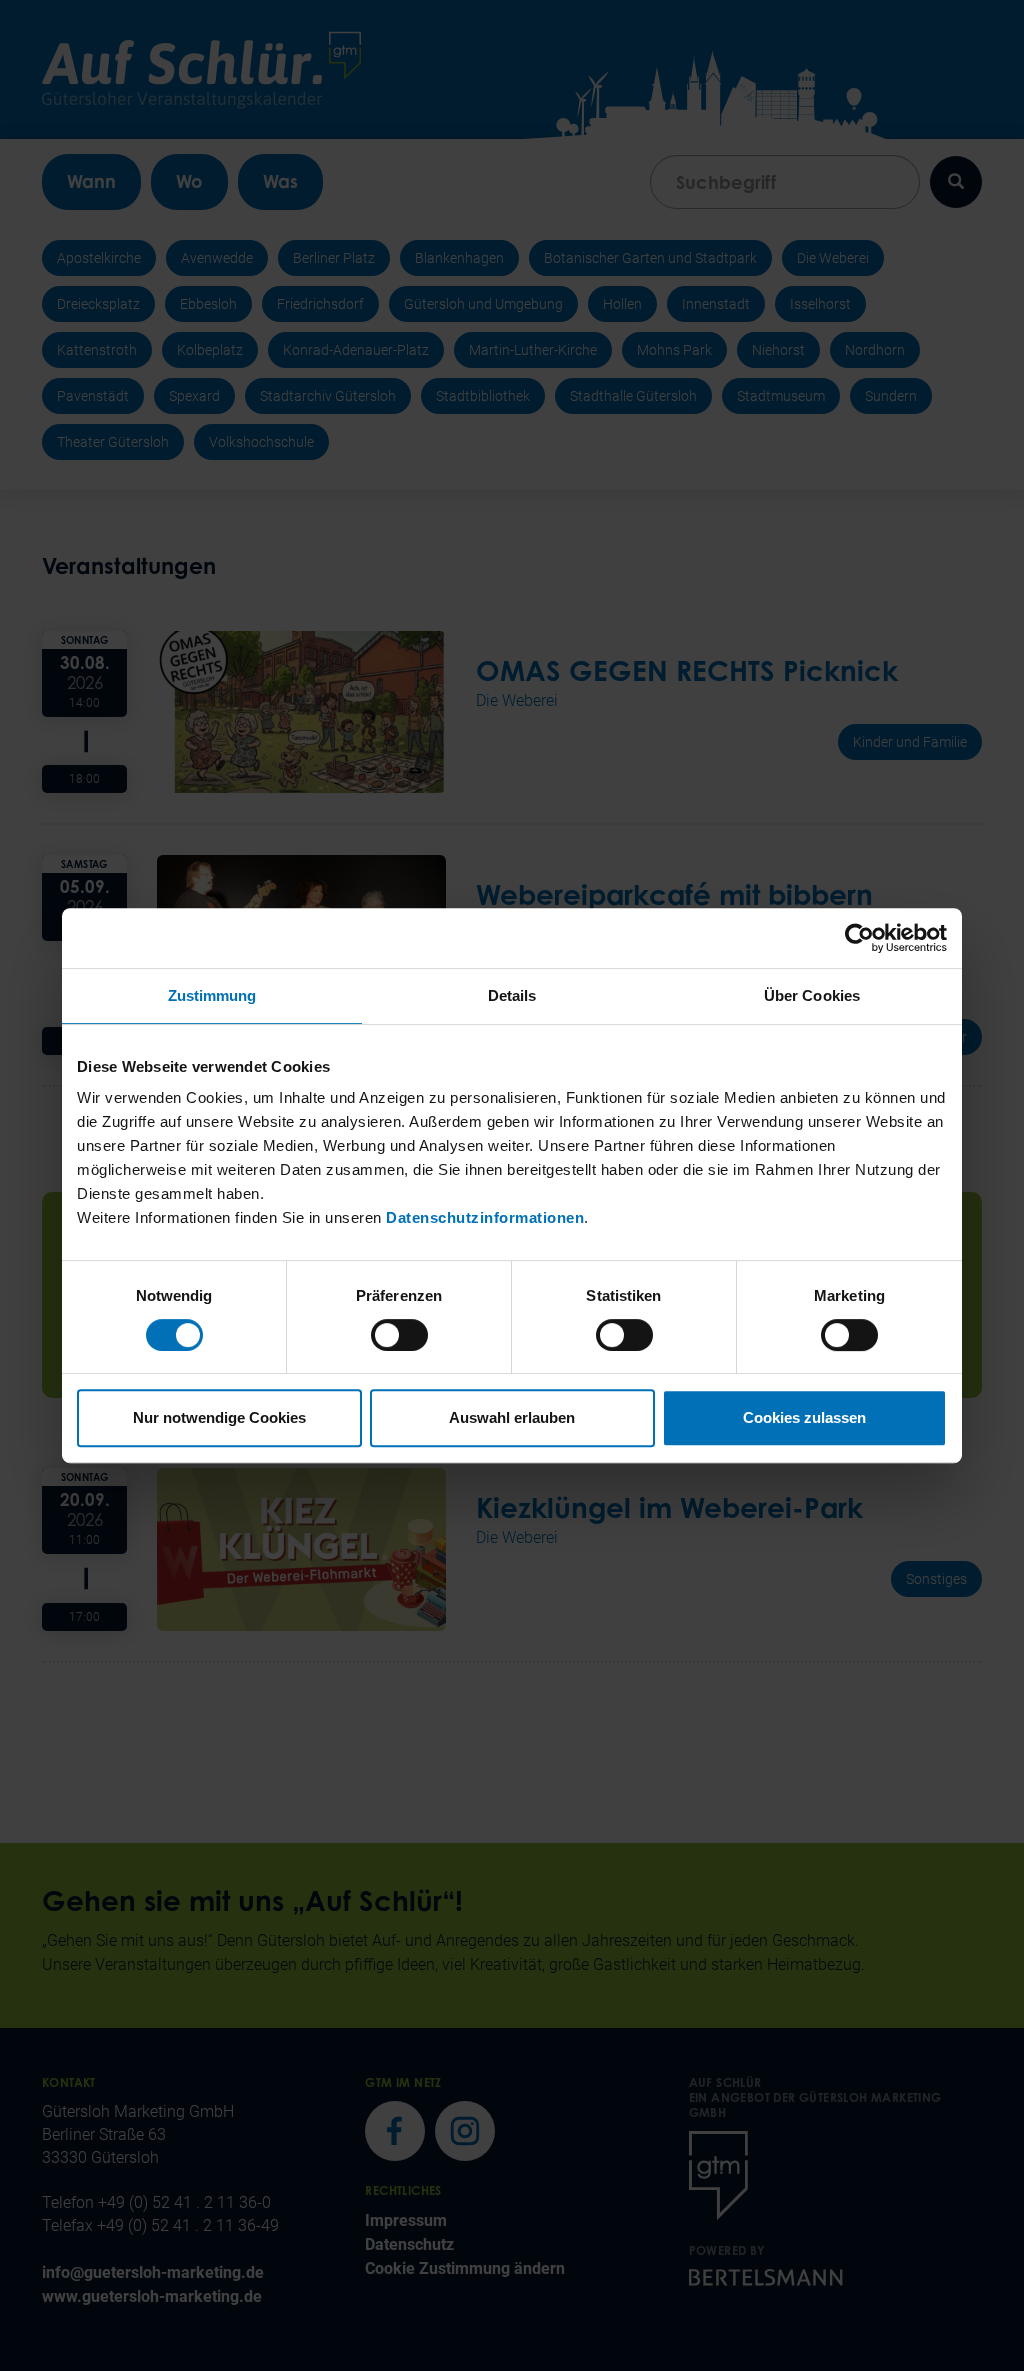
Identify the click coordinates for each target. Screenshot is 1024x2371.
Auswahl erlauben (512, 1417)
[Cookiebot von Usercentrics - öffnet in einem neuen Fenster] (859, 938)
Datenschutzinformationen (485, 1217)
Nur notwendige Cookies (219, 1417)
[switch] (399, 1335)
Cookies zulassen (804, 1417)
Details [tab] (512, 995)
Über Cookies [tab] (812, 995)
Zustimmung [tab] (212, 995)
